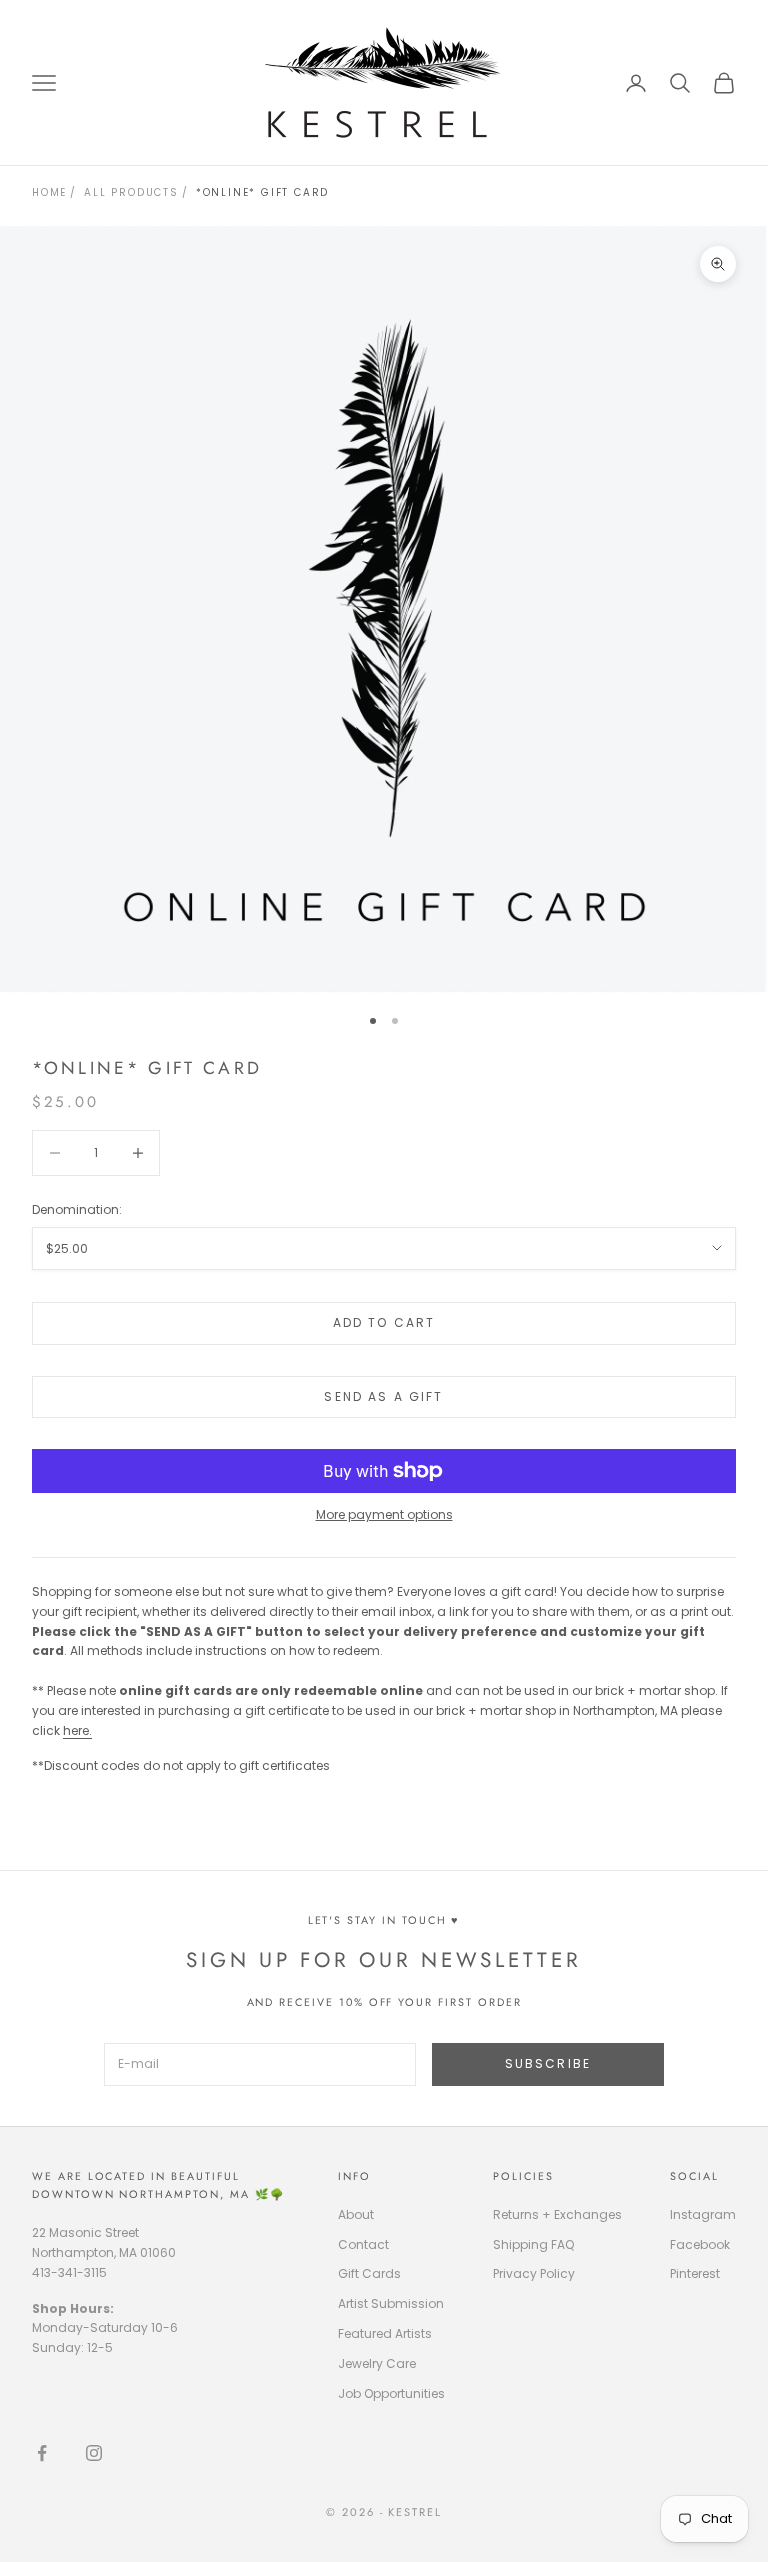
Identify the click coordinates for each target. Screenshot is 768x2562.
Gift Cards (369, 2273)
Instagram (703, 2214)
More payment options (384, 1514)
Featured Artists (385, 2333)
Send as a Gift (383, 1396)
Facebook (700, 2244)
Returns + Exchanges (557, 2214)
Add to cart (384, 1322)
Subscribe (548, 2063)
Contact (363, 2244)
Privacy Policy (534, 2273)
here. (77, 1730)
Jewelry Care (377, 2363)
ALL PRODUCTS (131, 192)
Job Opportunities (391, 2393)
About (356, 2214)
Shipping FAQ (533, 2244)
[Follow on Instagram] (94, 2453)
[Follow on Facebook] (42, 2453)
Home (49, 192)
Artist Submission (391, 2303)
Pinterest (695, 2273)
